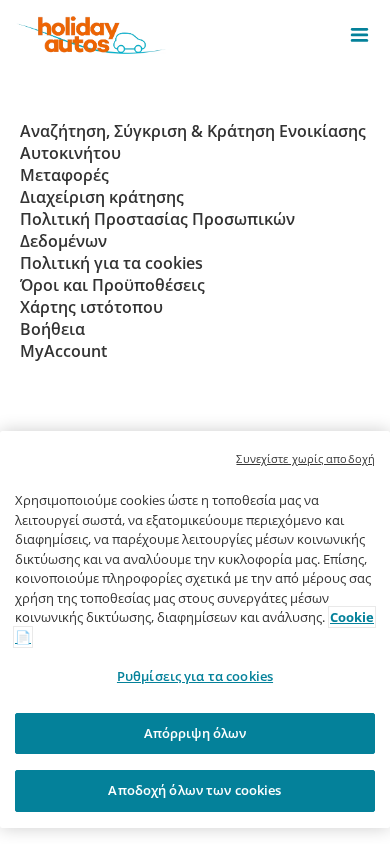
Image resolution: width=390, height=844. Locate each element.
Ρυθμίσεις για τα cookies (195, 676)
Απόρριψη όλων (195, 733)
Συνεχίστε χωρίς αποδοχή (305, 458)
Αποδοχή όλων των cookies (194, 790)
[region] (195, 629)
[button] (359, 35)
